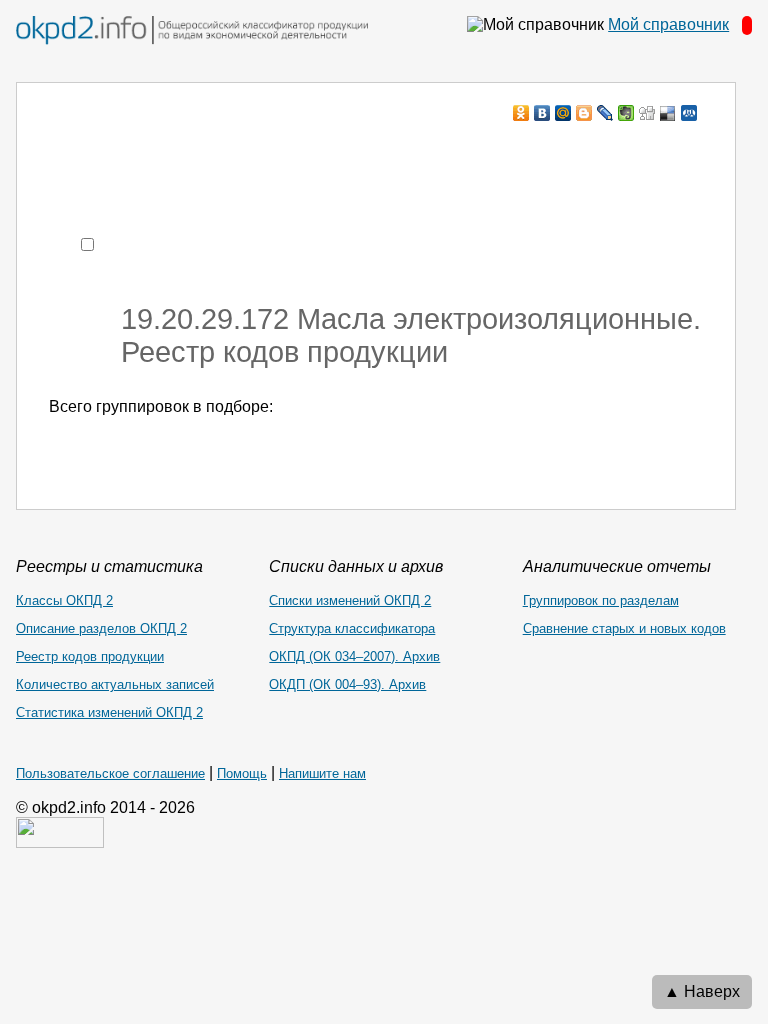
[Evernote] (626, 113)
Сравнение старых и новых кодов (624, 628)
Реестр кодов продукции (90, 656)
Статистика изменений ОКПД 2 (109, 712)
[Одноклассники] (521, 113)
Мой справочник (668, 24)
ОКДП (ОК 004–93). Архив (347, 684)
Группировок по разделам (601, 600)
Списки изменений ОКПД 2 (350, 600)
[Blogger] (584, 113)
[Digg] (647, 113)
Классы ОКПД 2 (64, 600)
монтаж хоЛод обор (239, 151)
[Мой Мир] (563, 113)
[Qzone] (689, 113)
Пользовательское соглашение (110, 773)
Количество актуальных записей (115, 684)
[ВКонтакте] (542, 113)
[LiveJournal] (605, 113)
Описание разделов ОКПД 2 (101, 628)
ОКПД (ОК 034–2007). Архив (354, 656)
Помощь (242, 773)
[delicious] (668, 113)
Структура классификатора (352, 628)
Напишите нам (322, 773)
